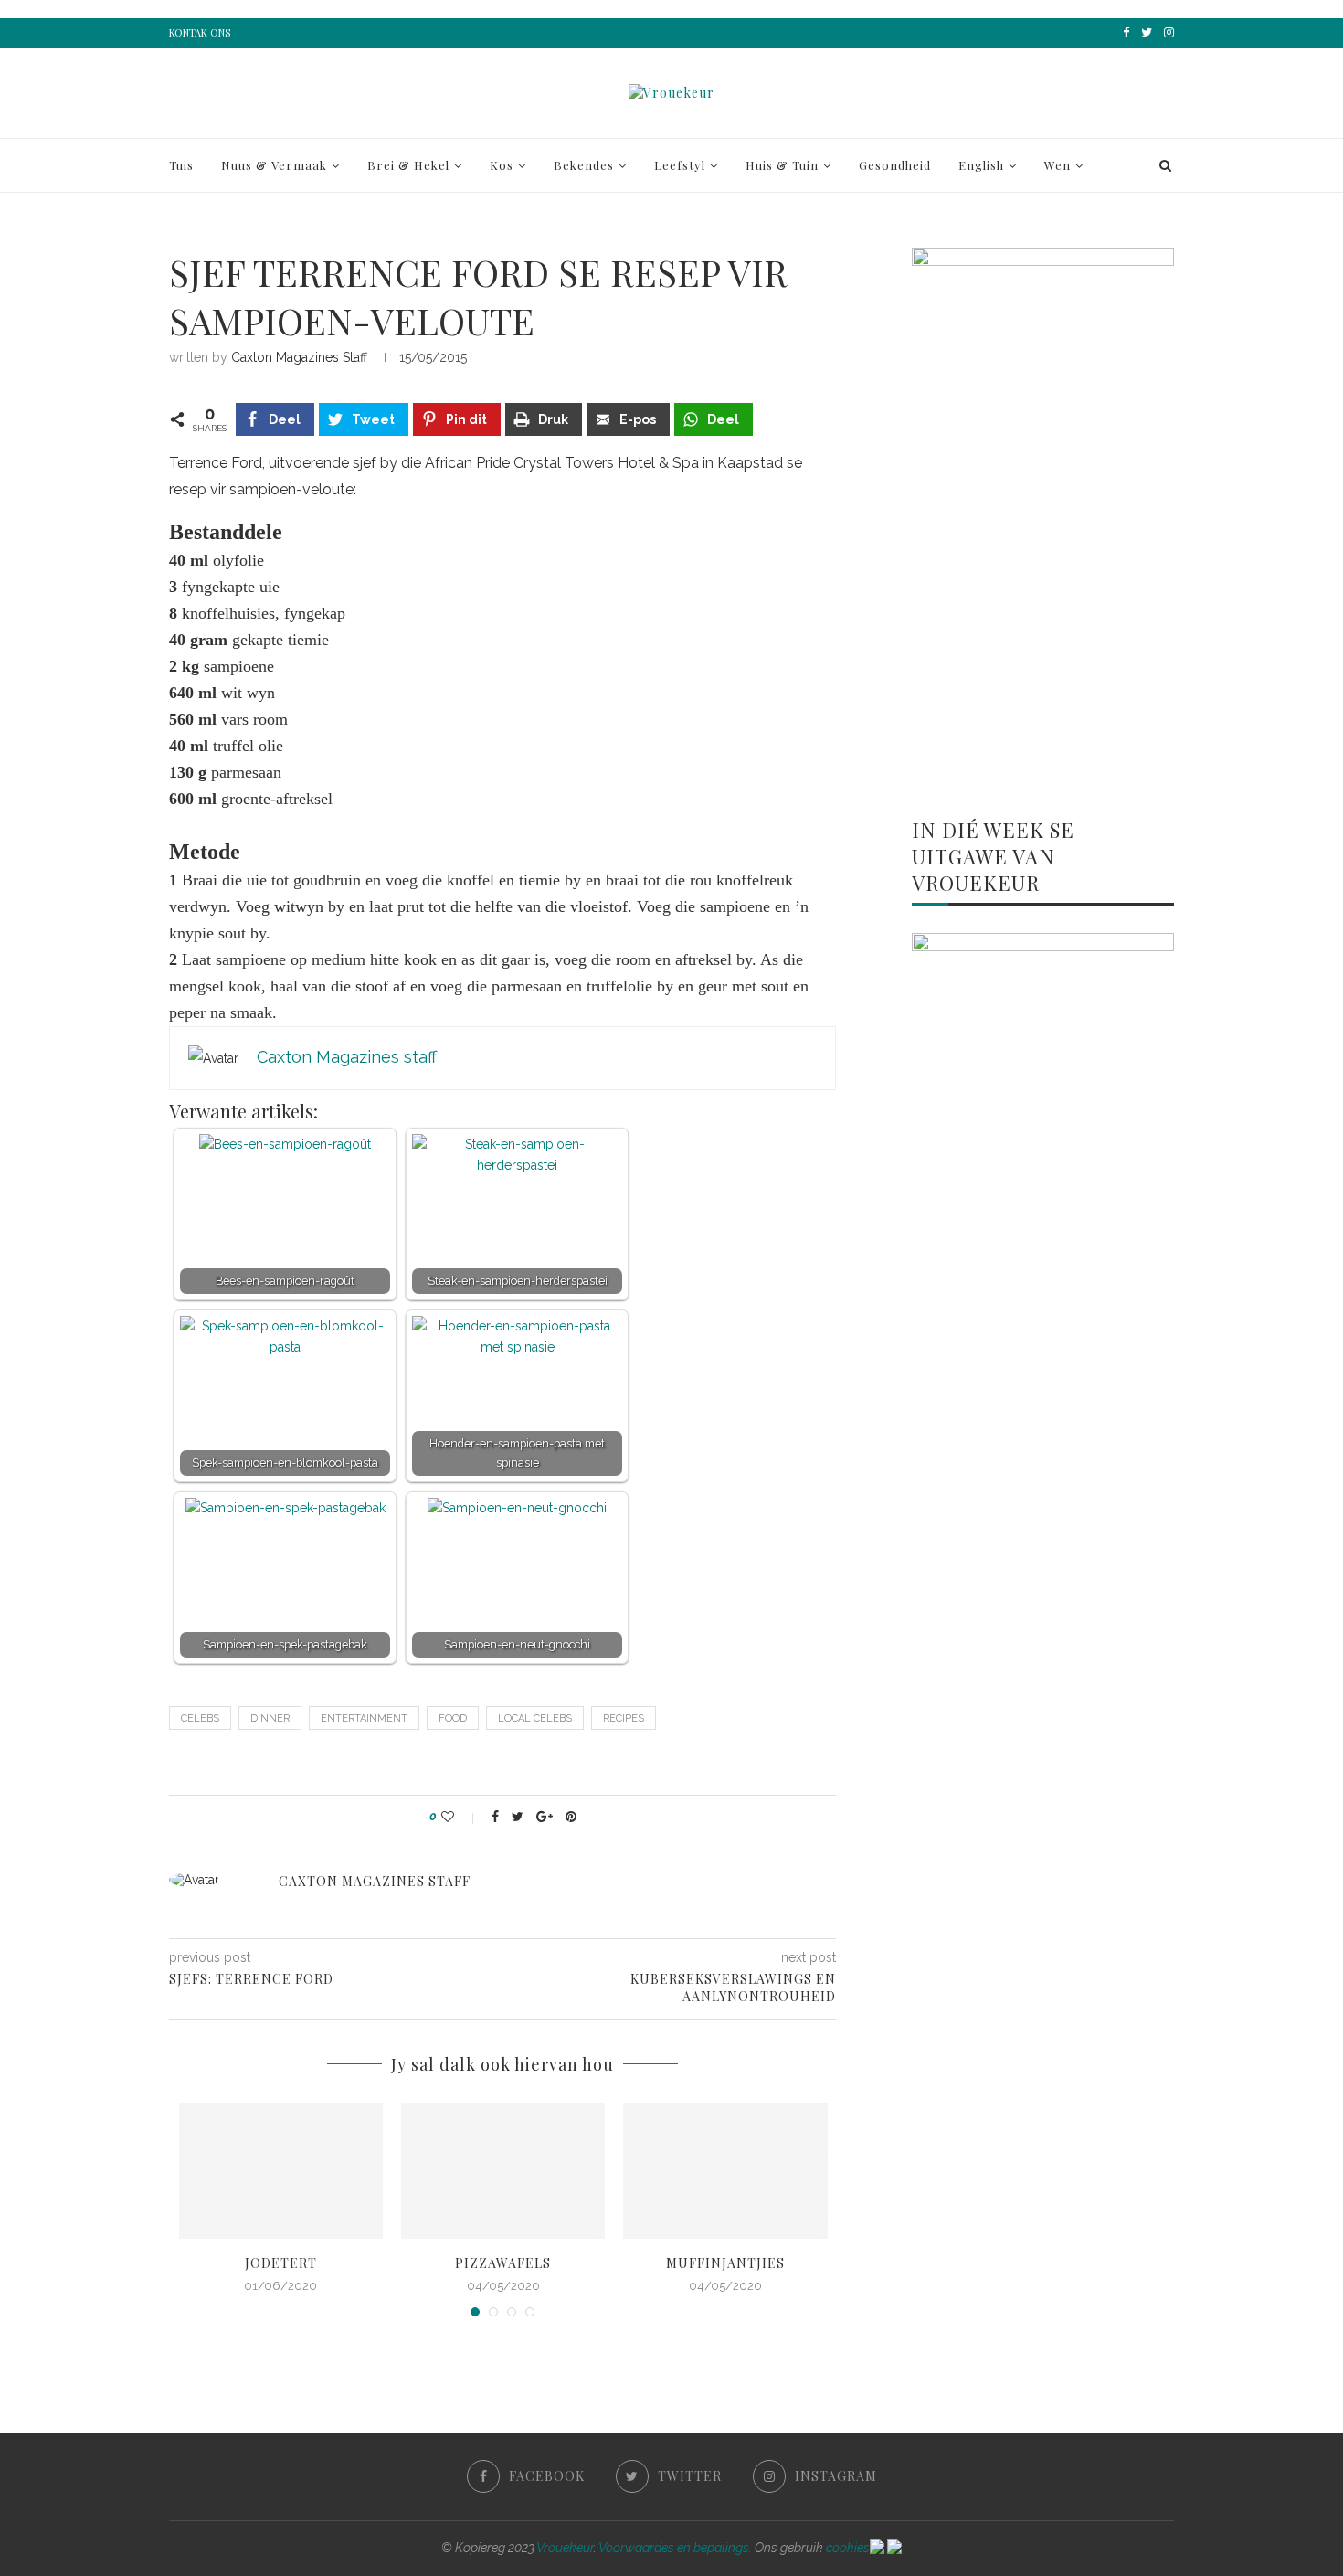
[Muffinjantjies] (725, 2171)
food (453, 1718)
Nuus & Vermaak (274, 165)
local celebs (535, 1718)
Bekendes (584, 165)
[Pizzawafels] (503, 2171)
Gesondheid (895, 165)
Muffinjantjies (725, 2263)
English (981, 165)
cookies (848, 2548)
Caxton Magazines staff (299, 357)
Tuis (181, 165)
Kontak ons (200, 32)
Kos (502, 165)
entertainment (364, 1718)
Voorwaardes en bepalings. (675, 2548)
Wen (1057, 165)
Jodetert (281, 2263)
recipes (624, 1718)
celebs (200, 1718)
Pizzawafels (503, 2263)
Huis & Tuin (782, 165)
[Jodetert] (281, 2171)
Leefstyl (680, 165)
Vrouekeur (565, 2548)
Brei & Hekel (408, 165)
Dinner (270, 1718)
